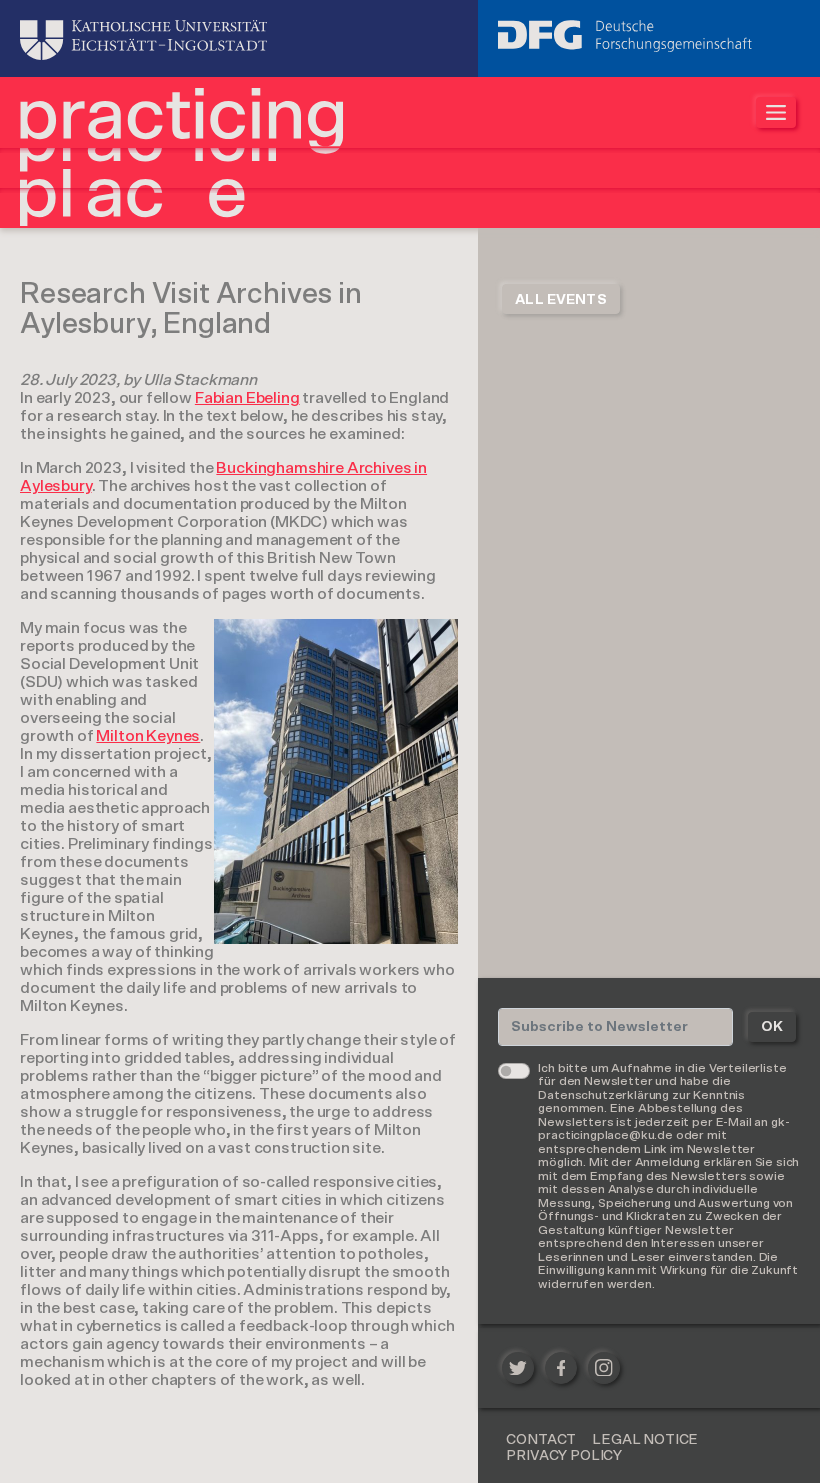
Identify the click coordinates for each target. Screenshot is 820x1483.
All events (560, 300)
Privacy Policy (564, 1456)
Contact (541, 1440)
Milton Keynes (148, 736)
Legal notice (645, 1440)
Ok (772, 1027)
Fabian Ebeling (247, 398)
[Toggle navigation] (776, 112)
